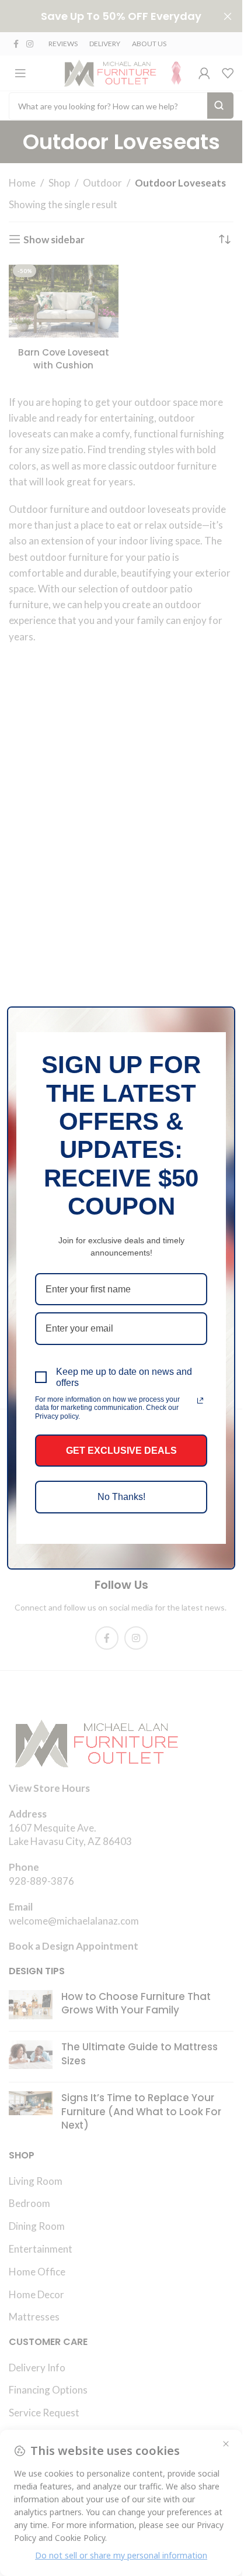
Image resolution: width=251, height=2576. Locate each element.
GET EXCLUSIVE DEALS (121, 1451)
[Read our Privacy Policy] (200, 1401)
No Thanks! (121, 1497)
